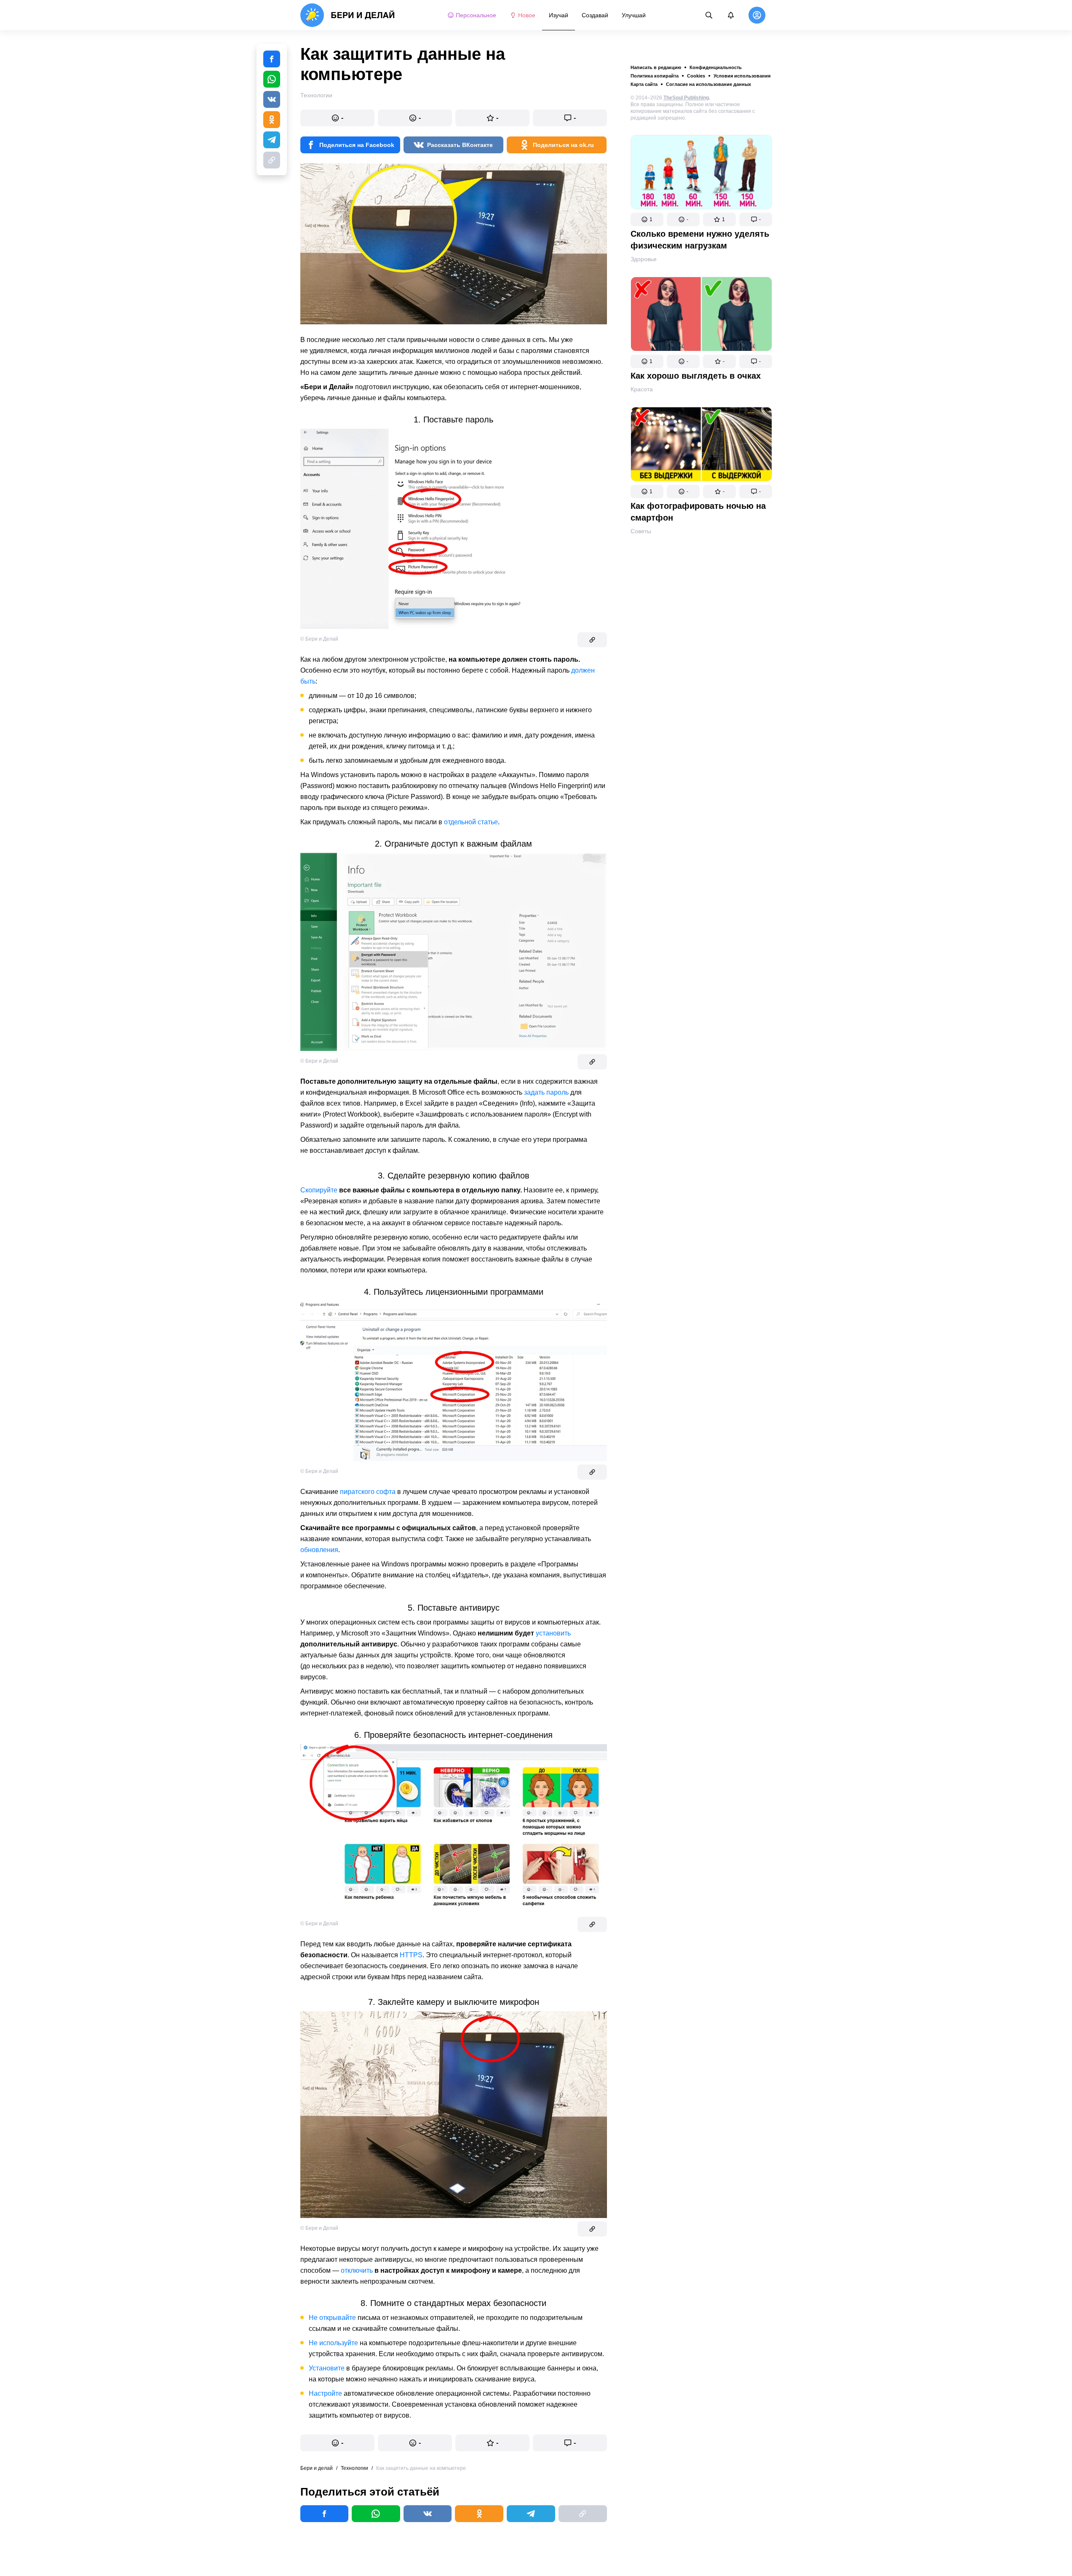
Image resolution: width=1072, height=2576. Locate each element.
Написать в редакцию (656, 67)
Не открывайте (332, 2318)
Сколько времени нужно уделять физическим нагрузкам (700, 240)
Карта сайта (644, 84)
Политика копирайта (655, 76)
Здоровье (644, 259)
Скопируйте (319, 1190)
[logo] (348, 15)
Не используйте (333, 2343)
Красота (642, 389)
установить (553, 1633)
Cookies (696, 76)
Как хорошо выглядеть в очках (696, 376)
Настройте (325, 2393)
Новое (527, 15)
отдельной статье (471, 822)
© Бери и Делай (319, 639)
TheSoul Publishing (686, 98)
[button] (647, 219)
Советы (641, 531)
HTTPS (411, 1955)
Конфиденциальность (716, 67)
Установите (327, 2368)
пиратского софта (368, 1492)
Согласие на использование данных (708, 84)
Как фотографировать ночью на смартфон (698, 512)
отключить (357, 2270)
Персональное (476, 15)
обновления (319, 1550)
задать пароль (546, 1092)
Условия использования (742, 76)
